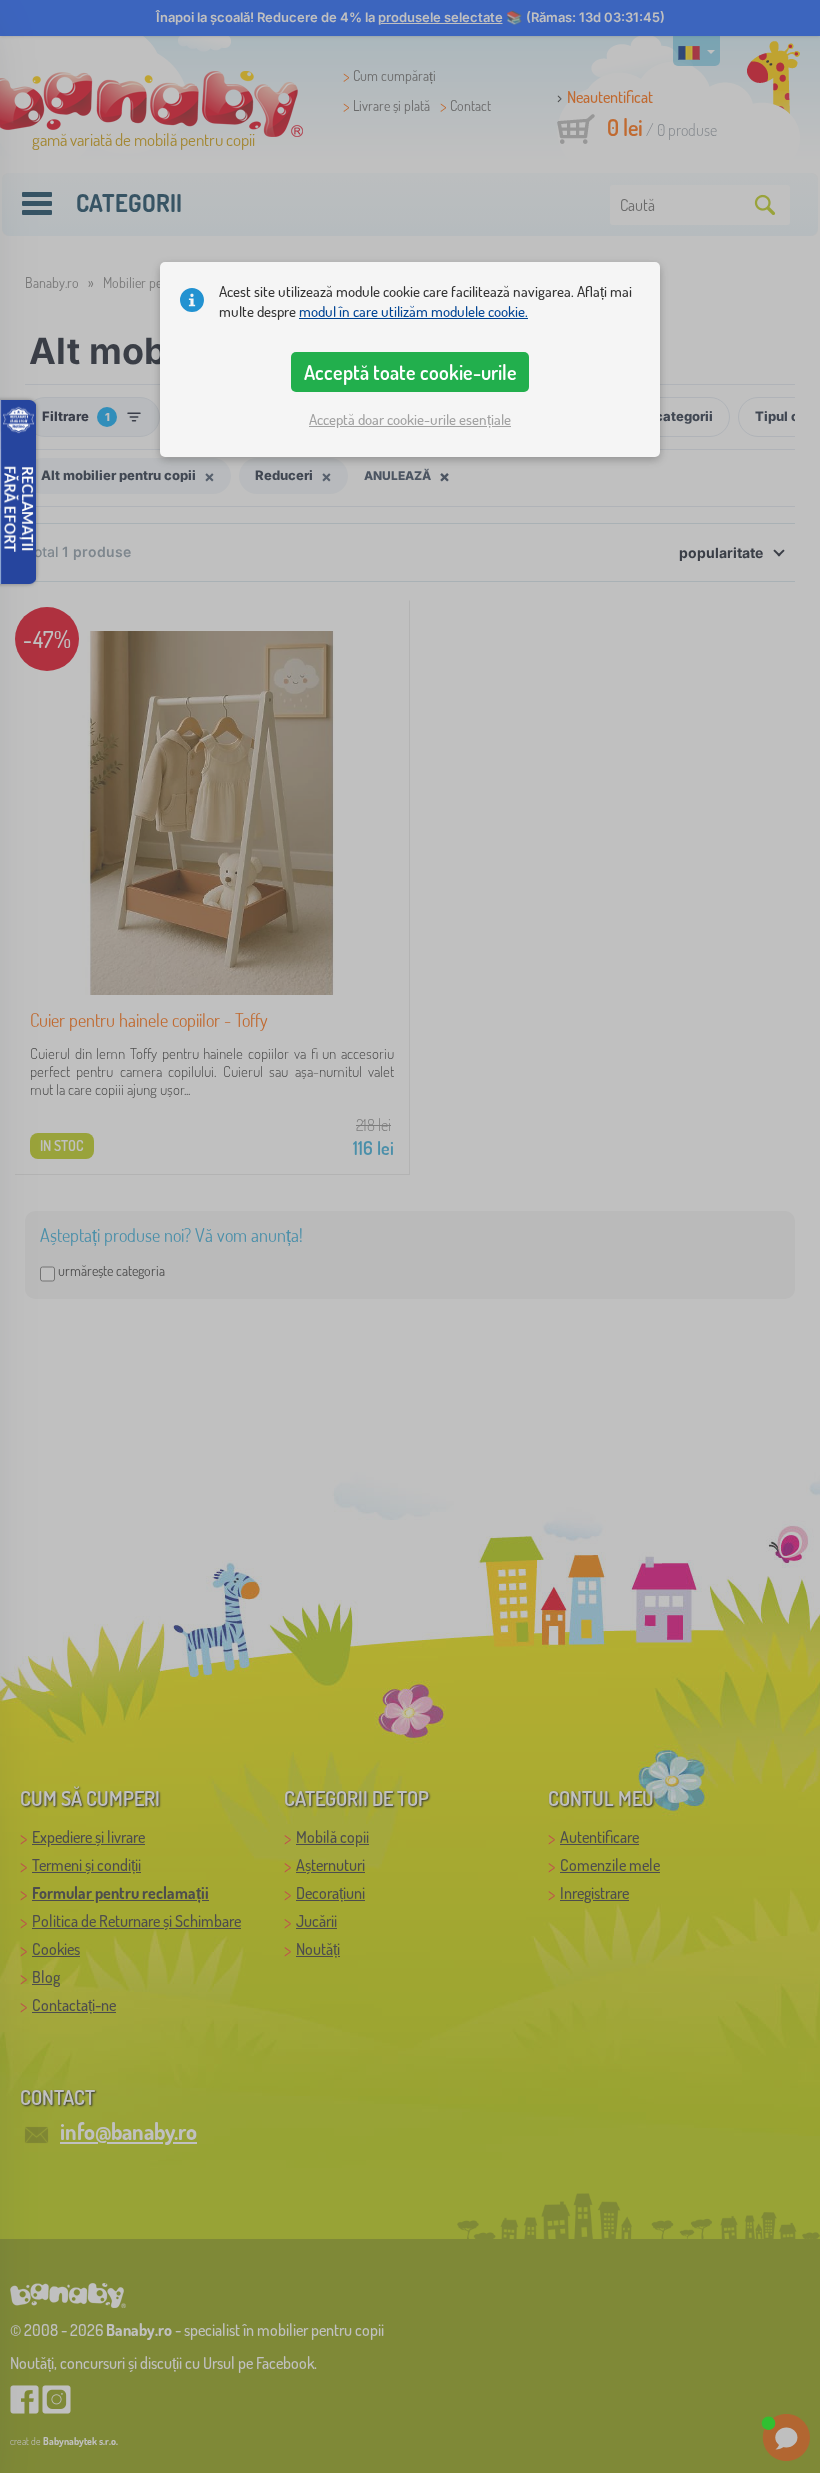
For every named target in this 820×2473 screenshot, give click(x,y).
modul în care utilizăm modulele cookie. (413, 311)
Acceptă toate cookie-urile (410, 372)
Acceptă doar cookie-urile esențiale (410, 419)
